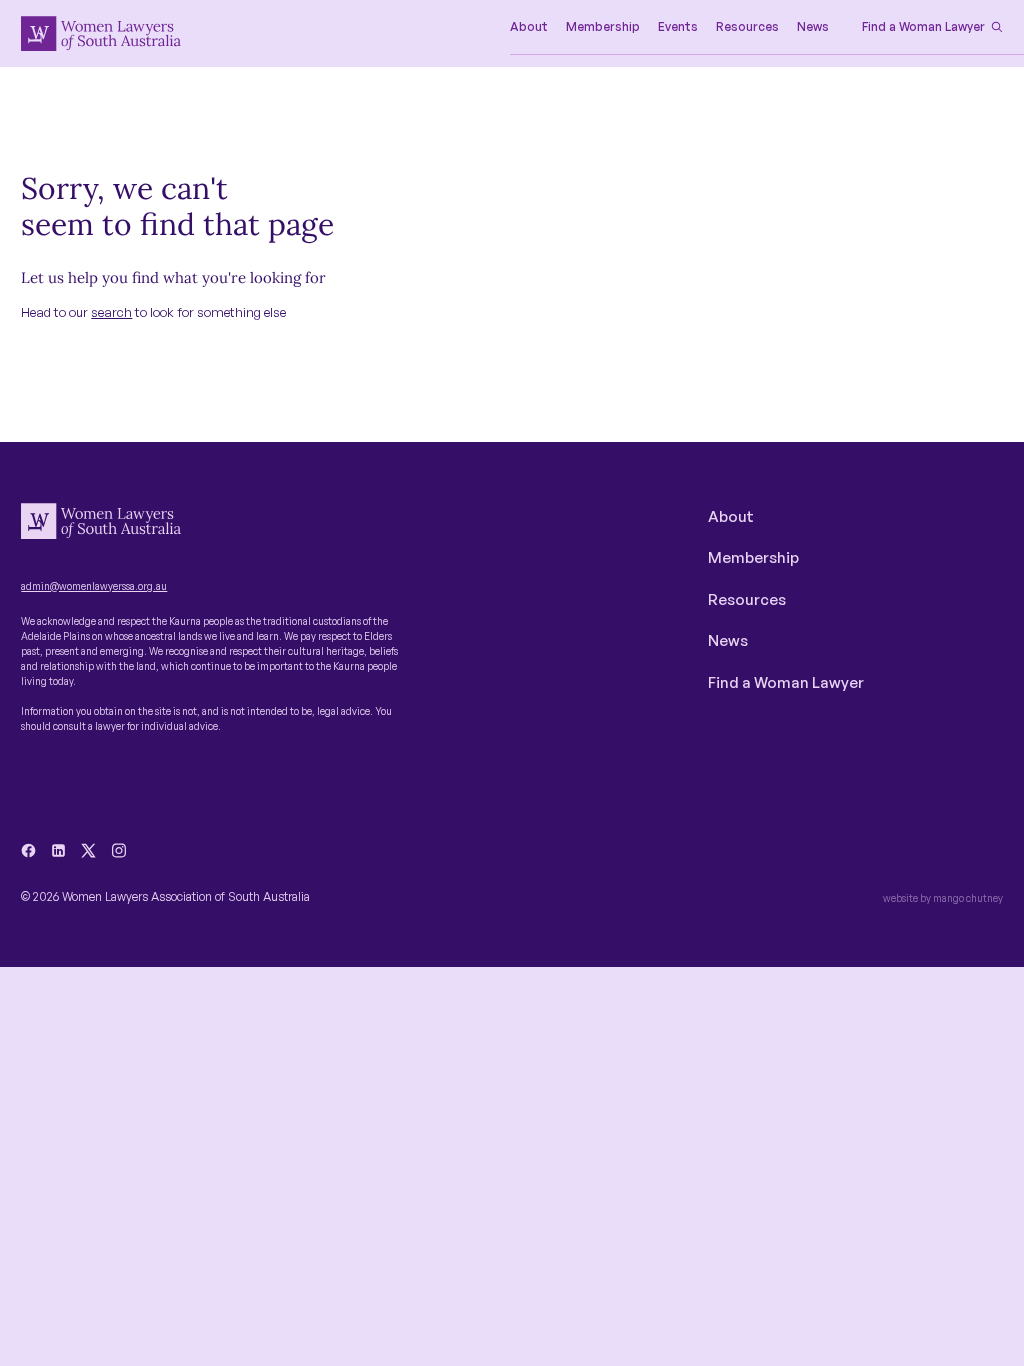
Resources (747, 599)
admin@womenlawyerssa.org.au (94, 586)
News (728, 640)
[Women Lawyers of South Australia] (101, 33)
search (111, 312)
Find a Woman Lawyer (786, 682)
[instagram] (118, 850)
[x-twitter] (88, 850)
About (731, 516)
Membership (753, 557)
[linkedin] (58, 850)
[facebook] (28, 850)
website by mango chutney (943, 898)
